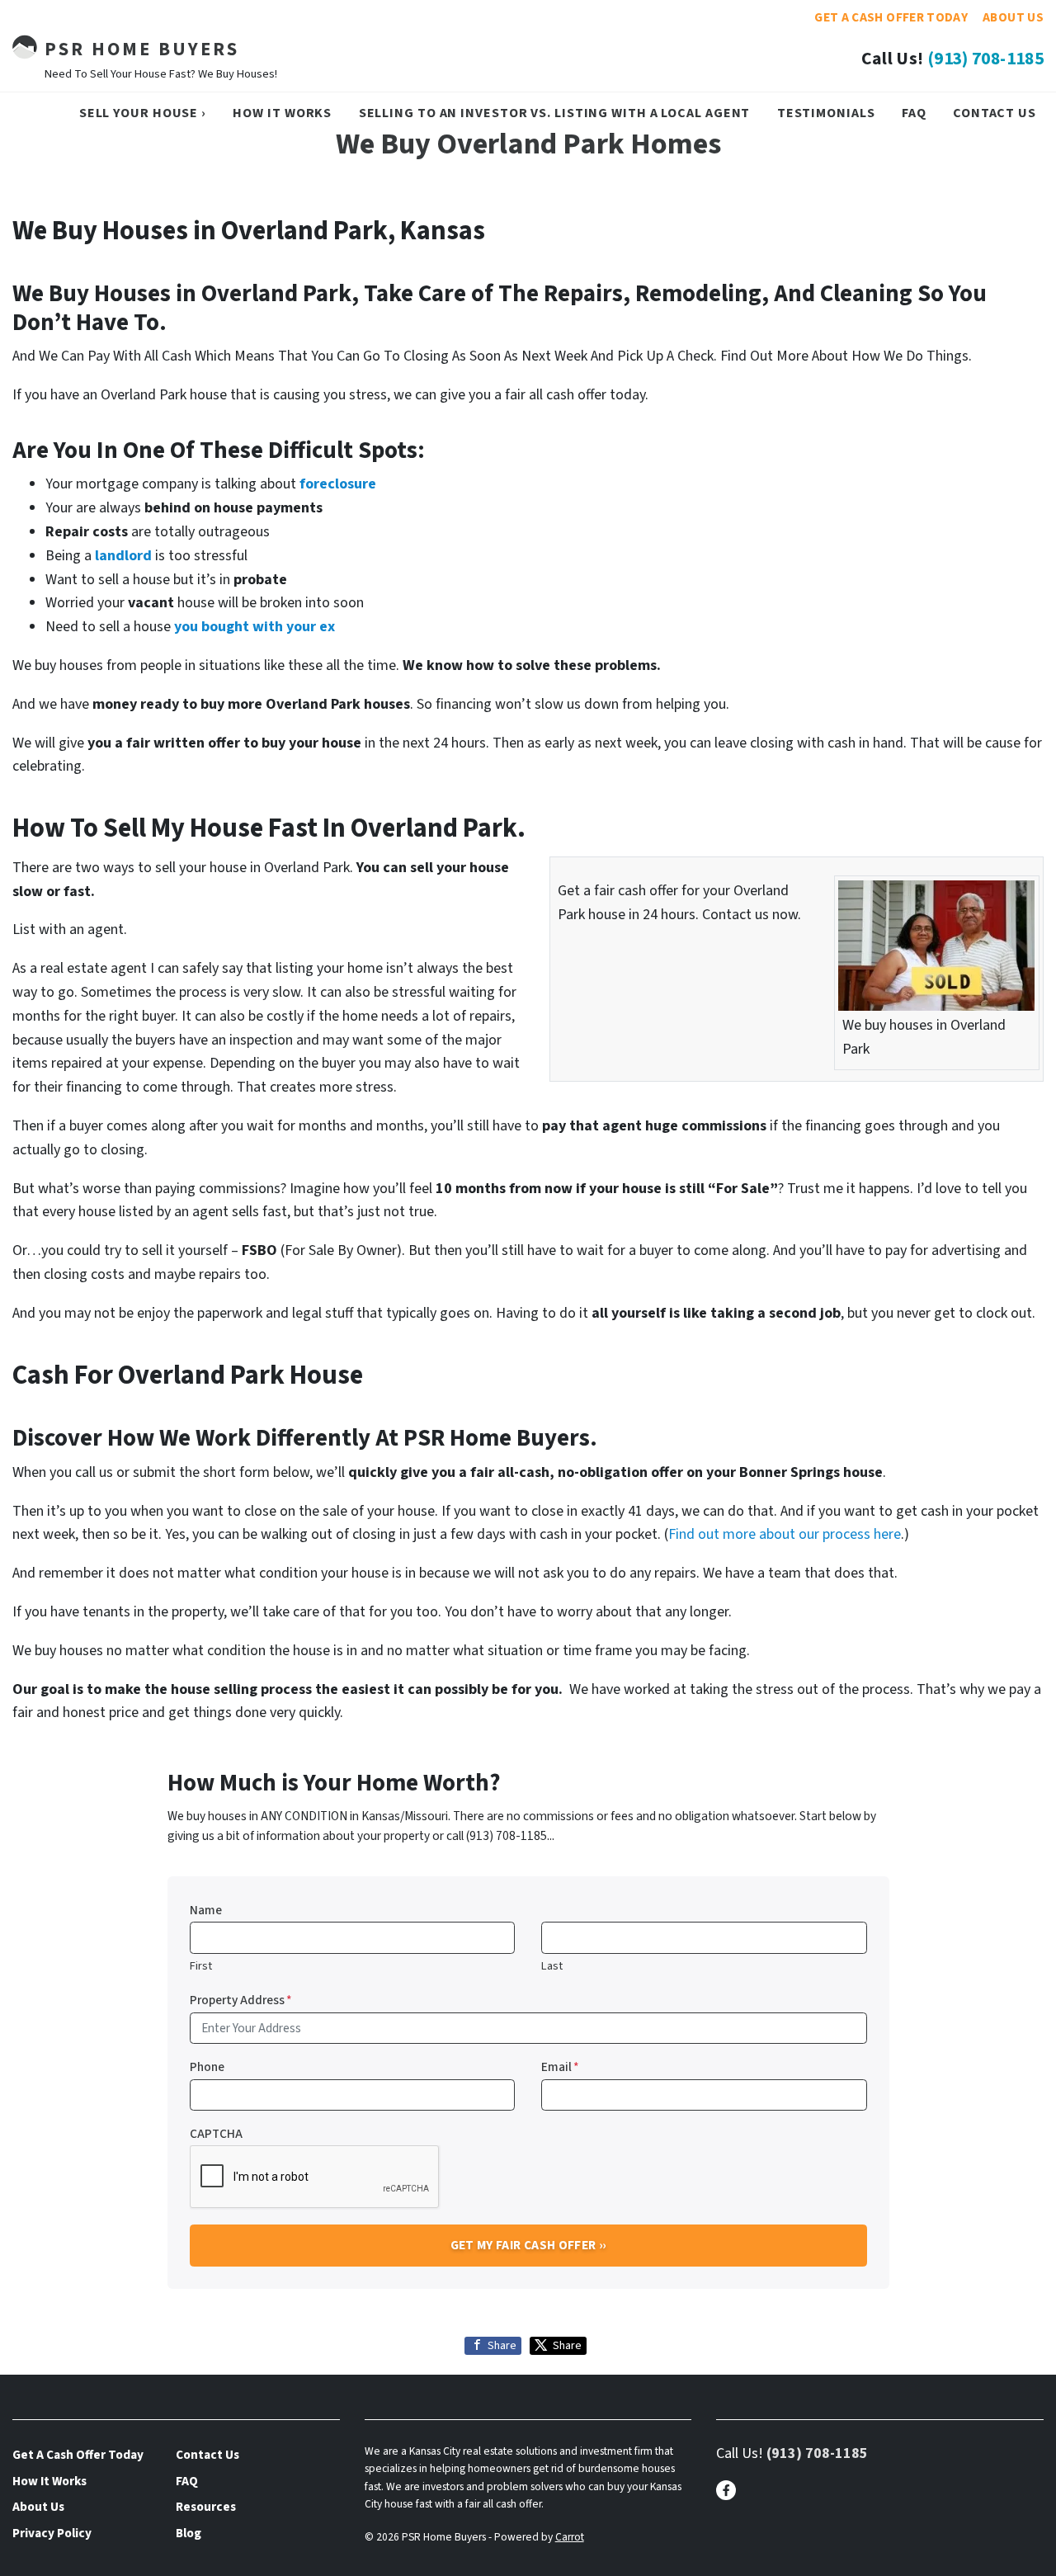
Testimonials (826, 113)
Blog (189, 2533)
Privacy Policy (52, 2533)
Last (552, 1966)
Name (206, 1910)
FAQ (914, 113)
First (201, 1966)
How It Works (282, 113)
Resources (206, 2507)
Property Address (241, 2000)
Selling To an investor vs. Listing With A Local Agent (555, 113)
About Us (1013, 17)
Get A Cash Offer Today (891, 17)
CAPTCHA (216, 2134)
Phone (207, 2067)
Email (560, 2067)
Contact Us (995, 113)
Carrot (570, 2537)
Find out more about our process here (785, 1534)
